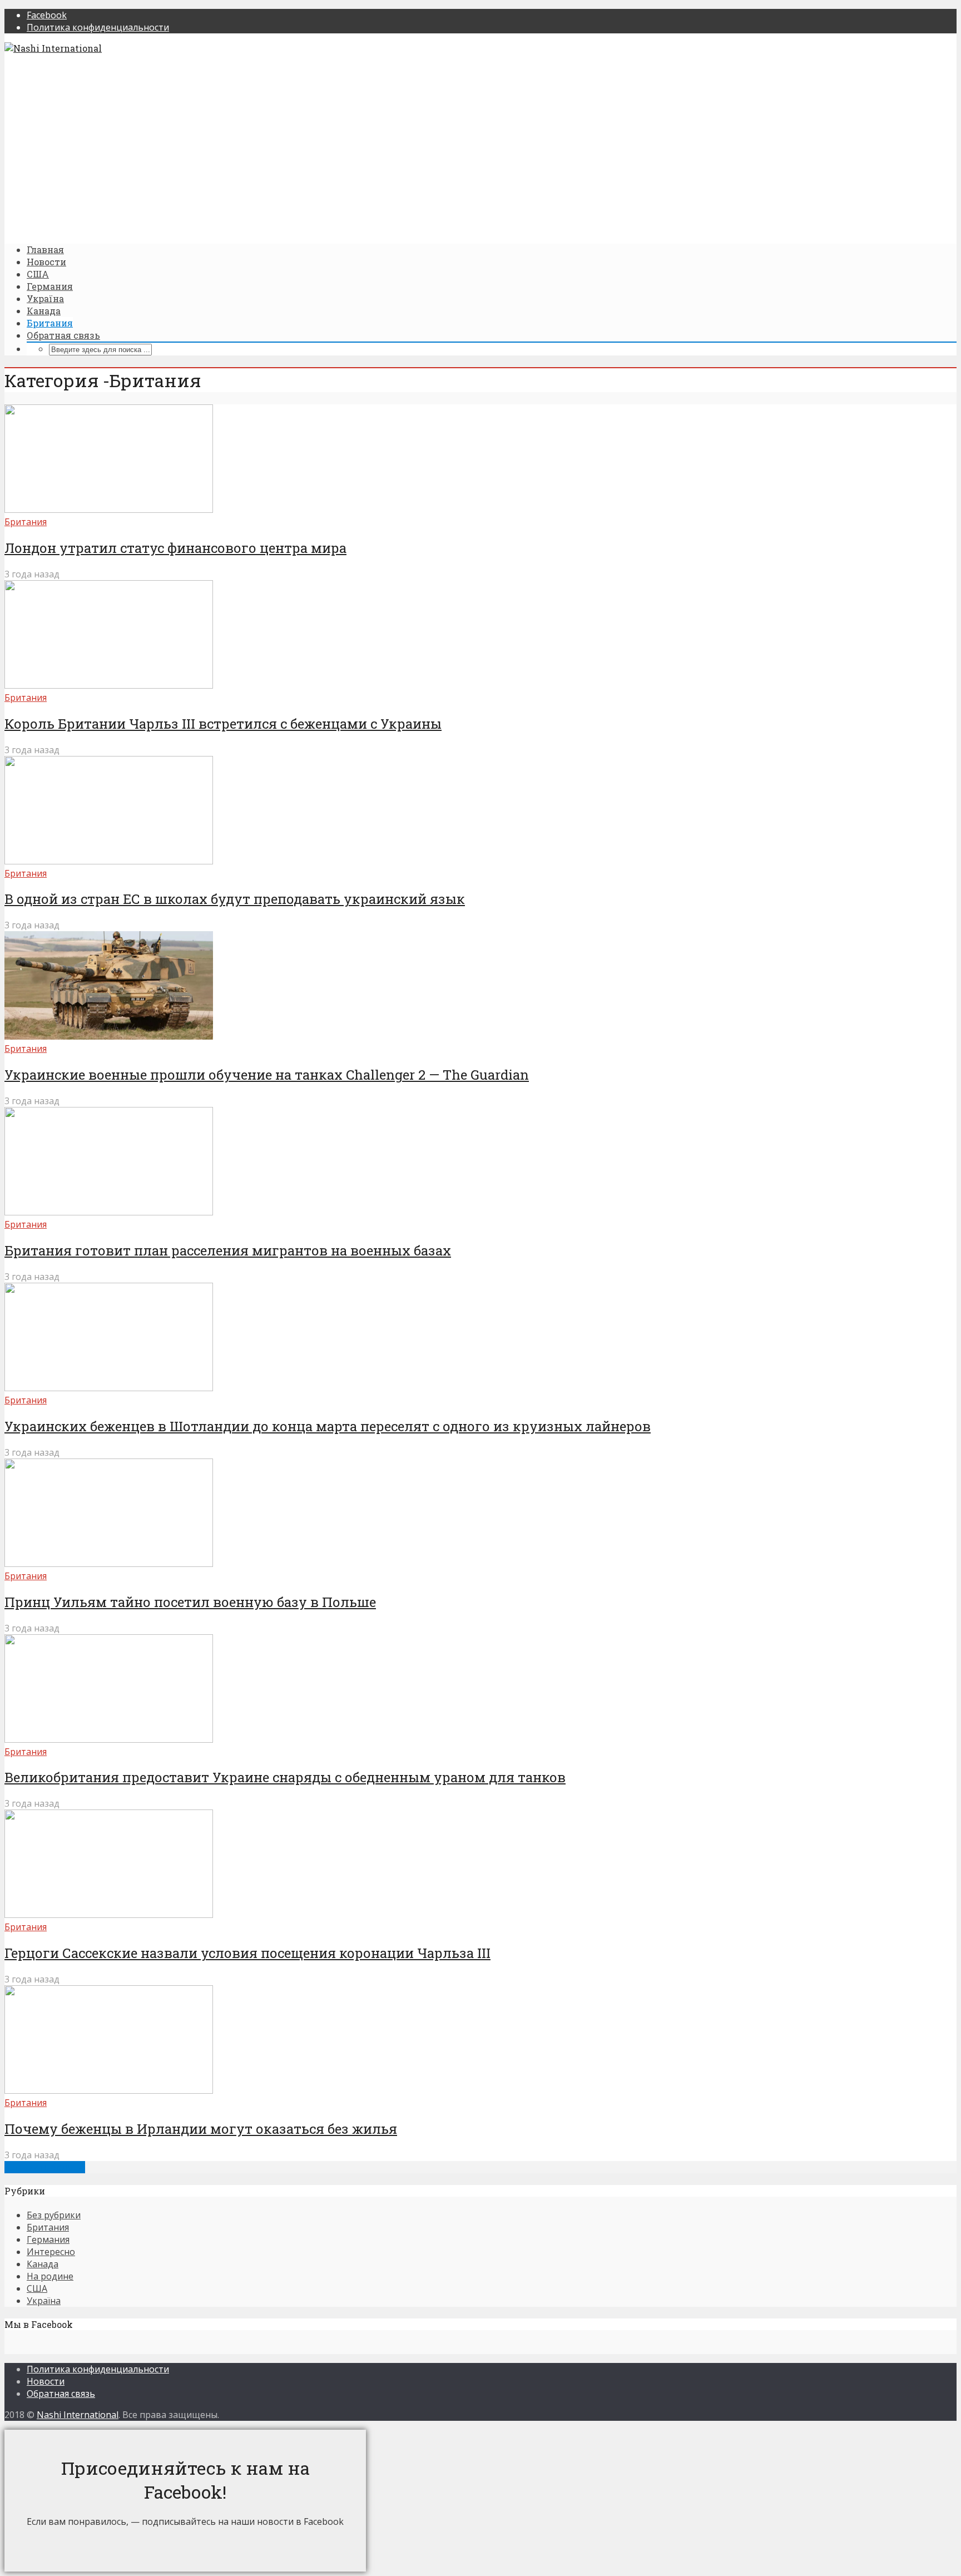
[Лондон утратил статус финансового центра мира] (109, 510)
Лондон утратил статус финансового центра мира (175, 548)
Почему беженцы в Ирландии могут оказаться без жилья (201, 2129)
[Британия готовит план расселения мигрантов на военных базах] (109, 1212)
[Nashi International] (53, 48)
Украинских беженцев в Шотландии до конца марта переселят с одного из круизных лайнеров (328, 1426)
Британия (50, 323)
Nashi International (78, 2415)
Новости (46, 262)
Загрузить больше (45, 2167)
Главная (45, 249)
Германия (50, 286)
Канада (44, 311)
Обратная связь (63, 335)
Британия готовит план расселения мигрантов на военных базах (228, 1250)
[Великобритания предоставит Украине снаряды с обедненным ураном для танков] (109, 1739)
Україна (45, 298)
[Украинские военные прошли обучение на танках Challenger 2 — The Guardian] (109, 1036)
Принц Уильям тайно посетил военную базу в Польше (190, 1602)
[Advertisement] (338, 149)
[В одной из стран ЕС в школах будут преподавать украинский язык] (109, 861)
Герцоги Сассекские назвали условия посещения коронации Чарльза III (247, 1953)
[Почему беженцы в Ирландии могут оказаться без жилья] (109, 2090)
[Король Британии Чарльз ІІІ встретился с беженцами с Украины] (109, 685)
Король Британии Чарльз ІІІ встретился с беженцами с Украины (223, 724)
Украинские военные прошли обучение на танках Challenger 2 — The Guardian (267, 1075)
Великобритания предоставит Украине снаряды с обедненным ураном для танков (285, 1777)
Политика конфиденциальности (98, 2369)
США (38, 274)
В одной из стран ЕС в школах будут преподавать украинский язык (235, 899)
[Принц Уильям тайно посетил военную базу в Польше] (109, 1564)
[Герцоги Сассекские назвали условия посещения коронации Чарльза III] (109, 1915)
